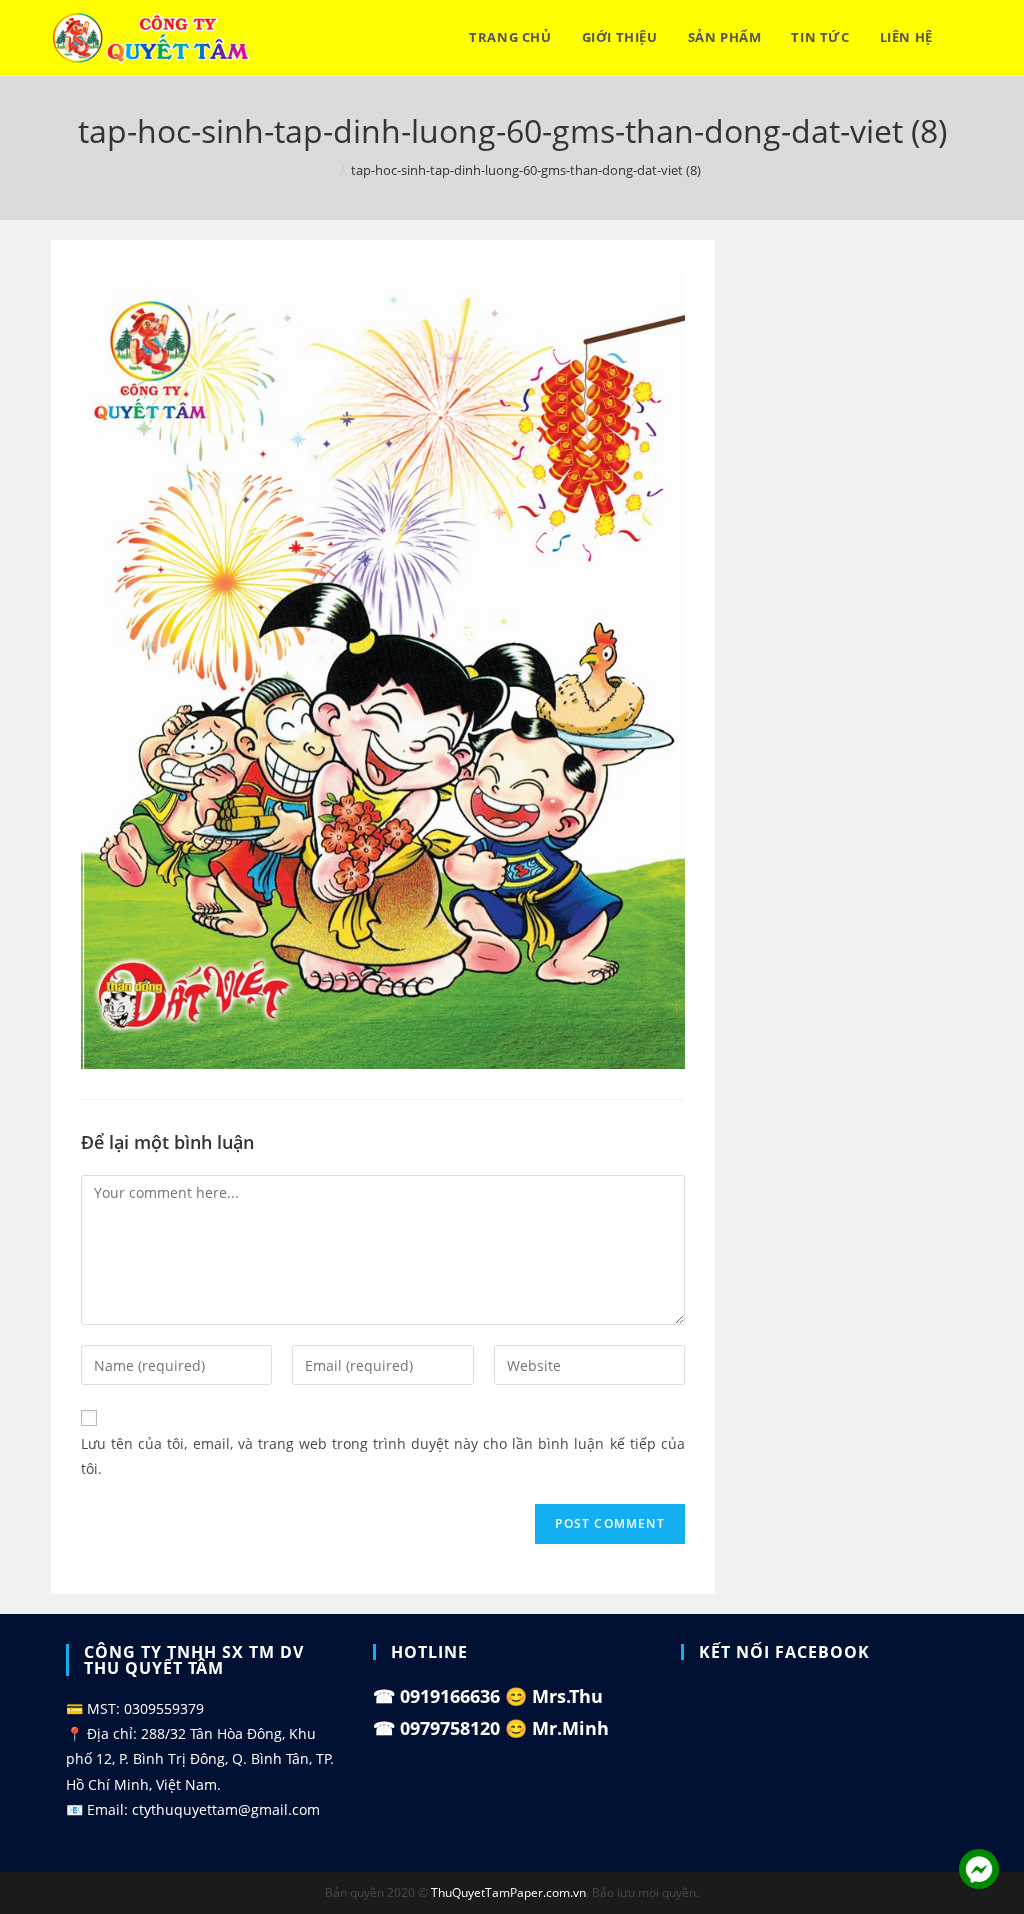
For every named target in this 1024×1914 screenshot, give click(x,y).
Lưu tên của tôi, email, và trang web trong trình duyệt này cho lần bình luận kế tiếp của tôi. (383, 1456)
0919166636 (450, 1696)
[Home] (329, 170)
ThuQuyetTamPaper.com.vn (508, 1892)
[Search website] (968, 37)
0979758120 (450, 1728)
